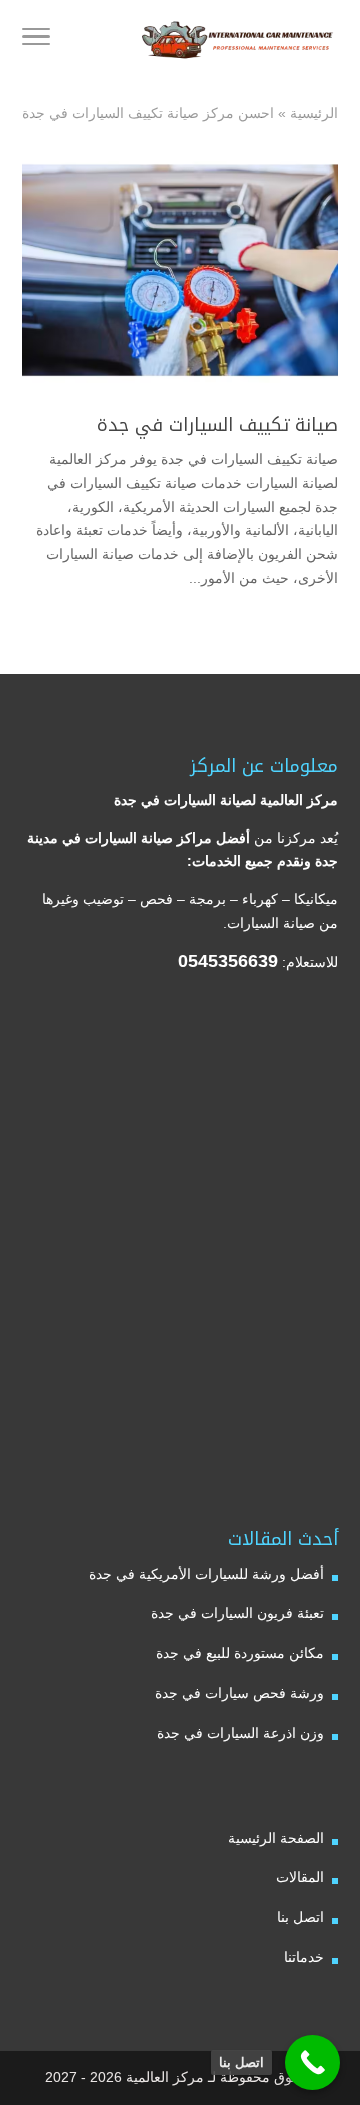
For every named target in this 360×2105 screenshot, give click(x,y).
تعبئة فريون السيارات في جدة (237, 1613)
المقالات (300, 1877)
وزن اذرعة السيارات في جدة (240, 1733)
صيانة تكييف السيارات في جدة (217, 425)
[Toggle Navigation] (36, 40)
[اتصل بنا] (312, 2062)
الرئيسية (314, 113)
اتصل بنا (300, 1917)
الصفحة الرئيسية (276, 1838)
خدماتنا (304, 1957)
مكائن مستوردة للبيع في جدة (240, 1653)
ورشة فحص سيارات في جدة (239, 1693)
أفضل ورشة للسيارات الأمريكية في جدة (206, 1574)
